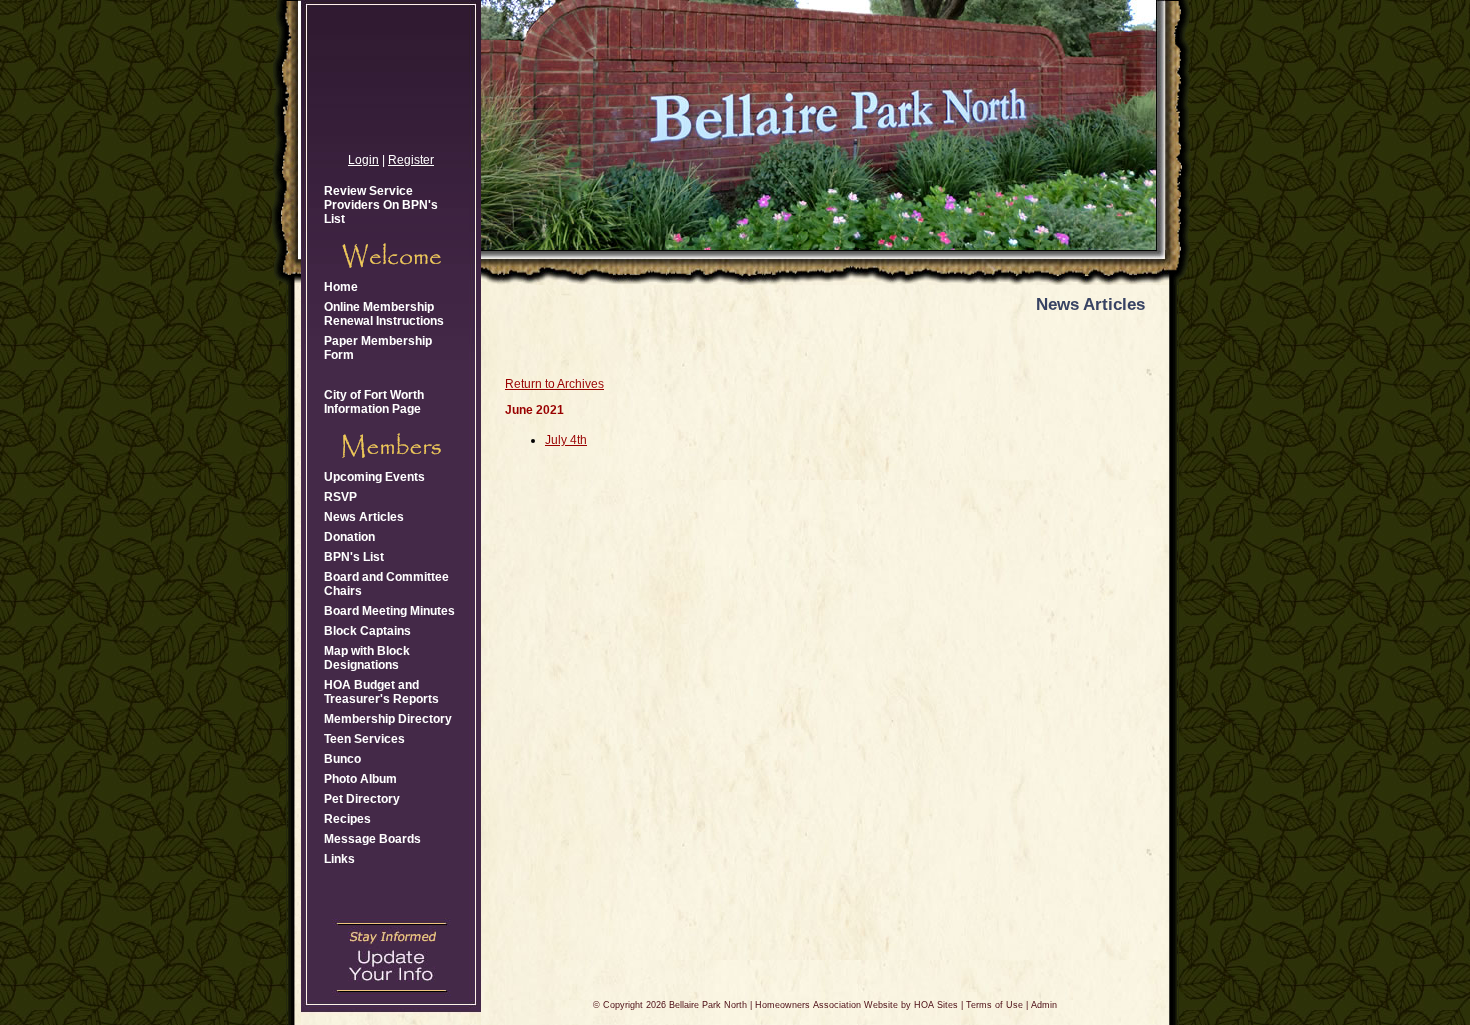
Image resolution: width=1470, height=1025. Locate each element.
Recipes (347, 819)
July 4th (566, 440)
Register (411, 160)
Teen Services (364, 739)
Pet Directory (362, 799)
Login (363, 160)
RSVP (340, 497)
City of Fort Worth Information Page (374, 402)
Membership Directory (388, 719)
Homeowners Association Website (826, 1005)
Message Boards (372, 839)
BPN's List (354, 557)
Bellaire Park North (708, 1005)
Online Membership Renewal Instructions (384, 314)
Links (339, 859)
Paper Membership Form (378, 348)
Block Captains (367, 631)
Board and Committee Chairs (386, 584)
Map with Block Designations (367, 658)
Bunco (342, 759)
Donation (349, 537)
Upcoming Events (374, 477)
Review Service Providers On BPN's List (381, 205)
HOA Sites (936, 1005)
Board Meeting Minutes (389, 611)
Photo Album (360, 779)
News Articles (364, 517)
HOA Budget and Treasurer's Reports (381, 692)
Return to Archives (554, 384)
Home (341, 287)
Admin (1044, 1005)
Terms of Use (994, 1005)
